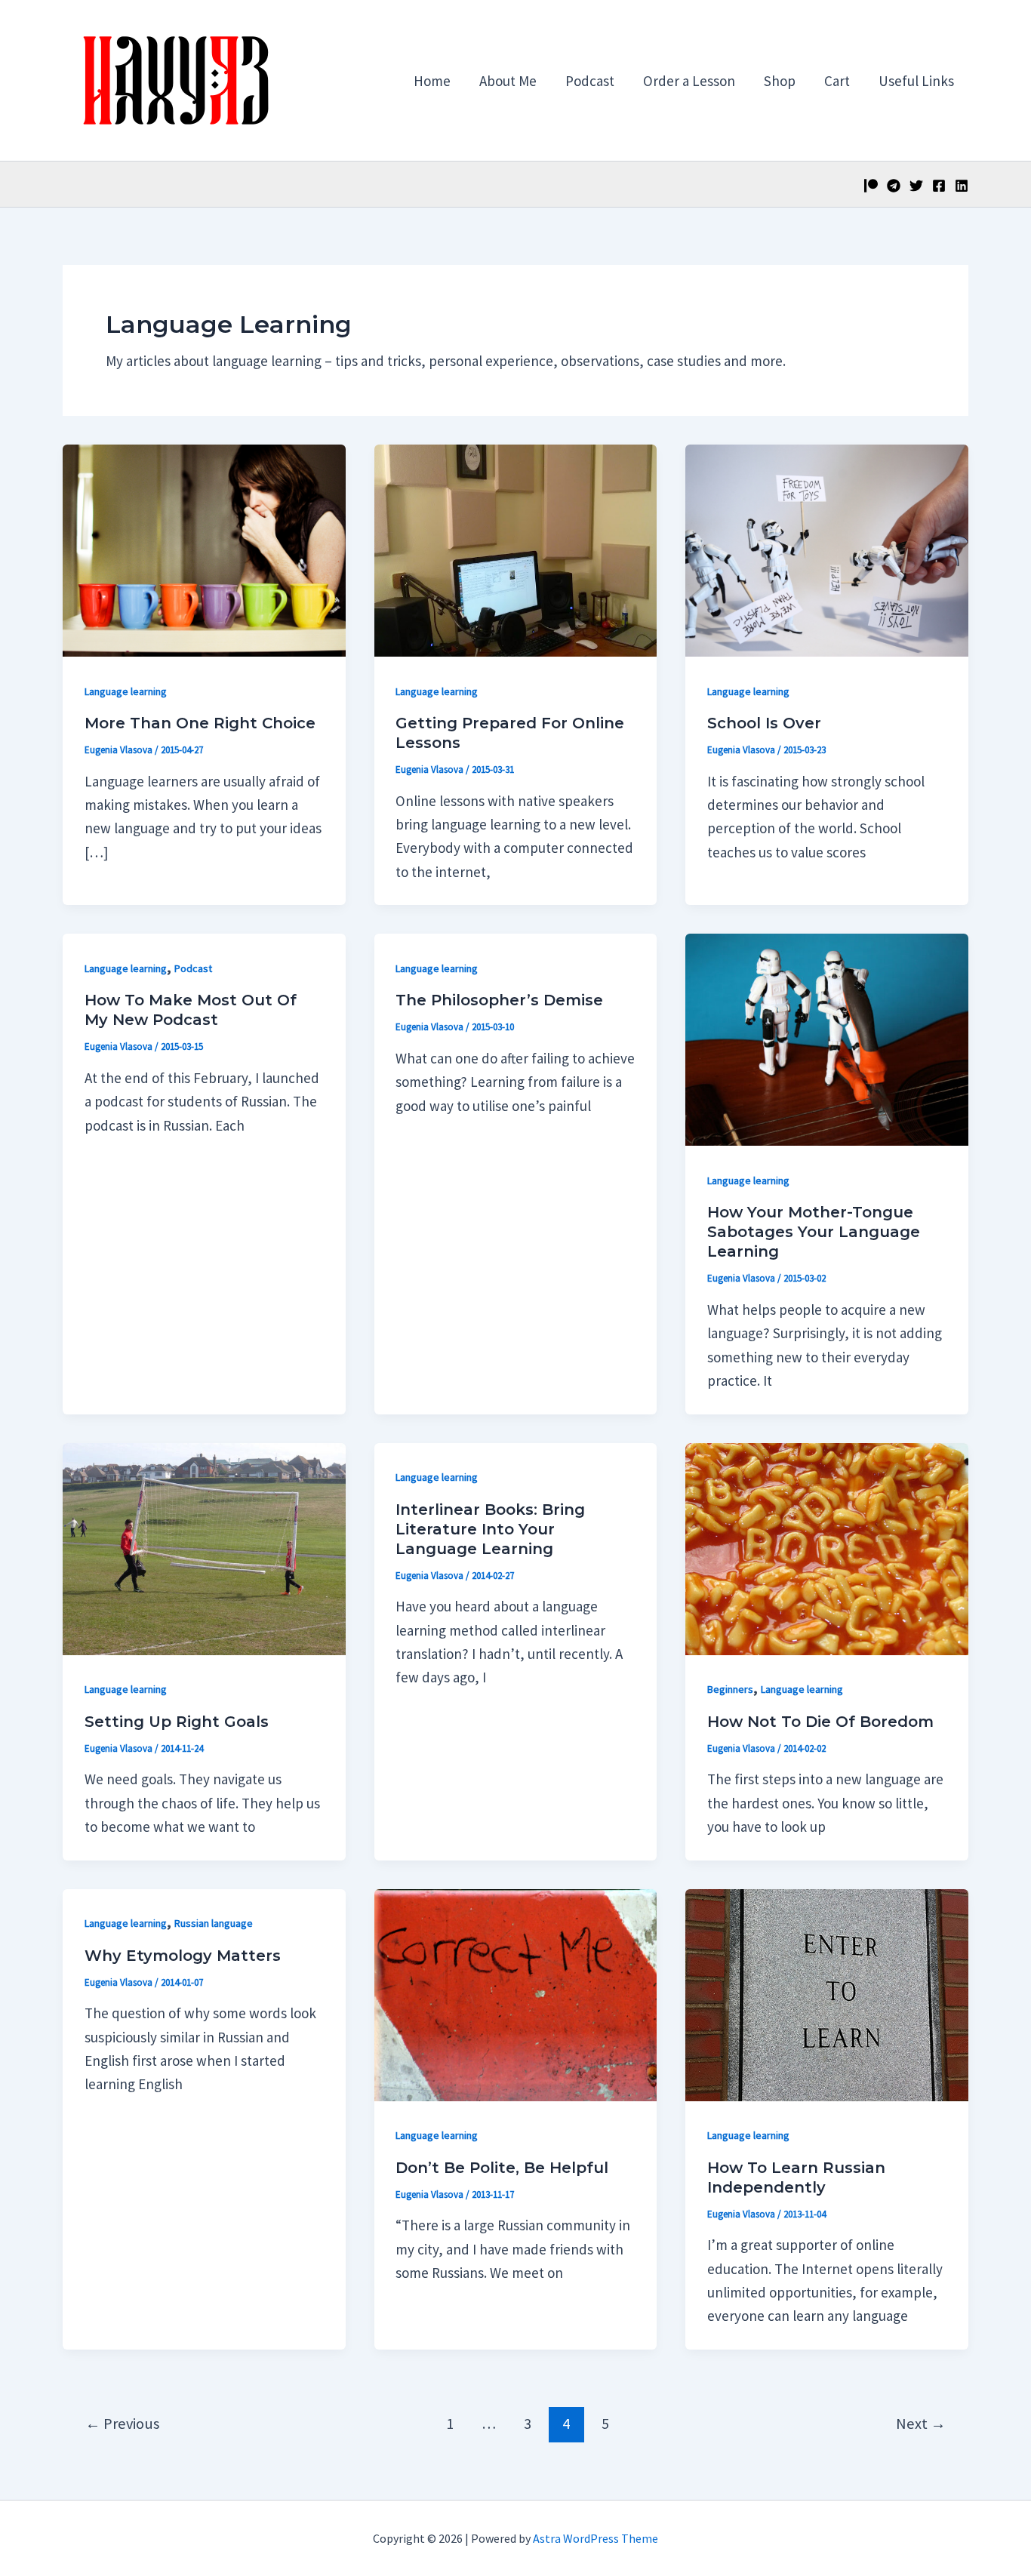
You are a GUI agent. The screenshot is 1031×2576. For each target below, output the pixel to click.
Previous (122, 2424)
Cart (837, 81)
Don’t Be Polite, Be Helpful (502, 2168)
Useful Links (916, 81)
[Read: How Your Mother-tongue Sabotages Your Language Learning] (827, 1039)
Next (921, 2424)
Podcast (590, 81)
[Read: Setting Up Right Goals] (204, 1547)
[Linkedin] (962, 186)
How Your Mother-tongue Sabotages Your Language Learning (814, 1232)
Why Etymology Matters (183, 1956)
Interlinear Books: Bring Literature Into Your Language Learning (490, 1529)
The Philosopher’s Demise (499, 1000)
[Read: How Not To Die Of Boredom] (827, 1547)
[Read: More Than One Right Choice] (204, 549)
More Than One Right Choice (200, 723)
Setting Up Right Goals (177, 1722)
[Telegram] (894, 186)
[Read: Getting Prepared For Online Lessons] (516, 549)
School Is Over (764, 723)
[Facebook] (939, 186)
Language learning (126, 691)
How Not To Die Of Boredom (820, 1722)
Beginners (730, 1689)
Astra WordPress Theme (596, 2538)
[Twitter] (916, 186)
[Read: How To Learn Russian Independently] (827, 1993)
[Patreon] (871, 186)
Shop (780, 81)
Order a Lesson (689, 81)
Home (432, 81)
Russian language (214, 1923)
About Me (508, 81)
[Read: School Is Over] (827, 549)
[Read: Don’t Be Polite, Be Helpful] (516, 1993)
